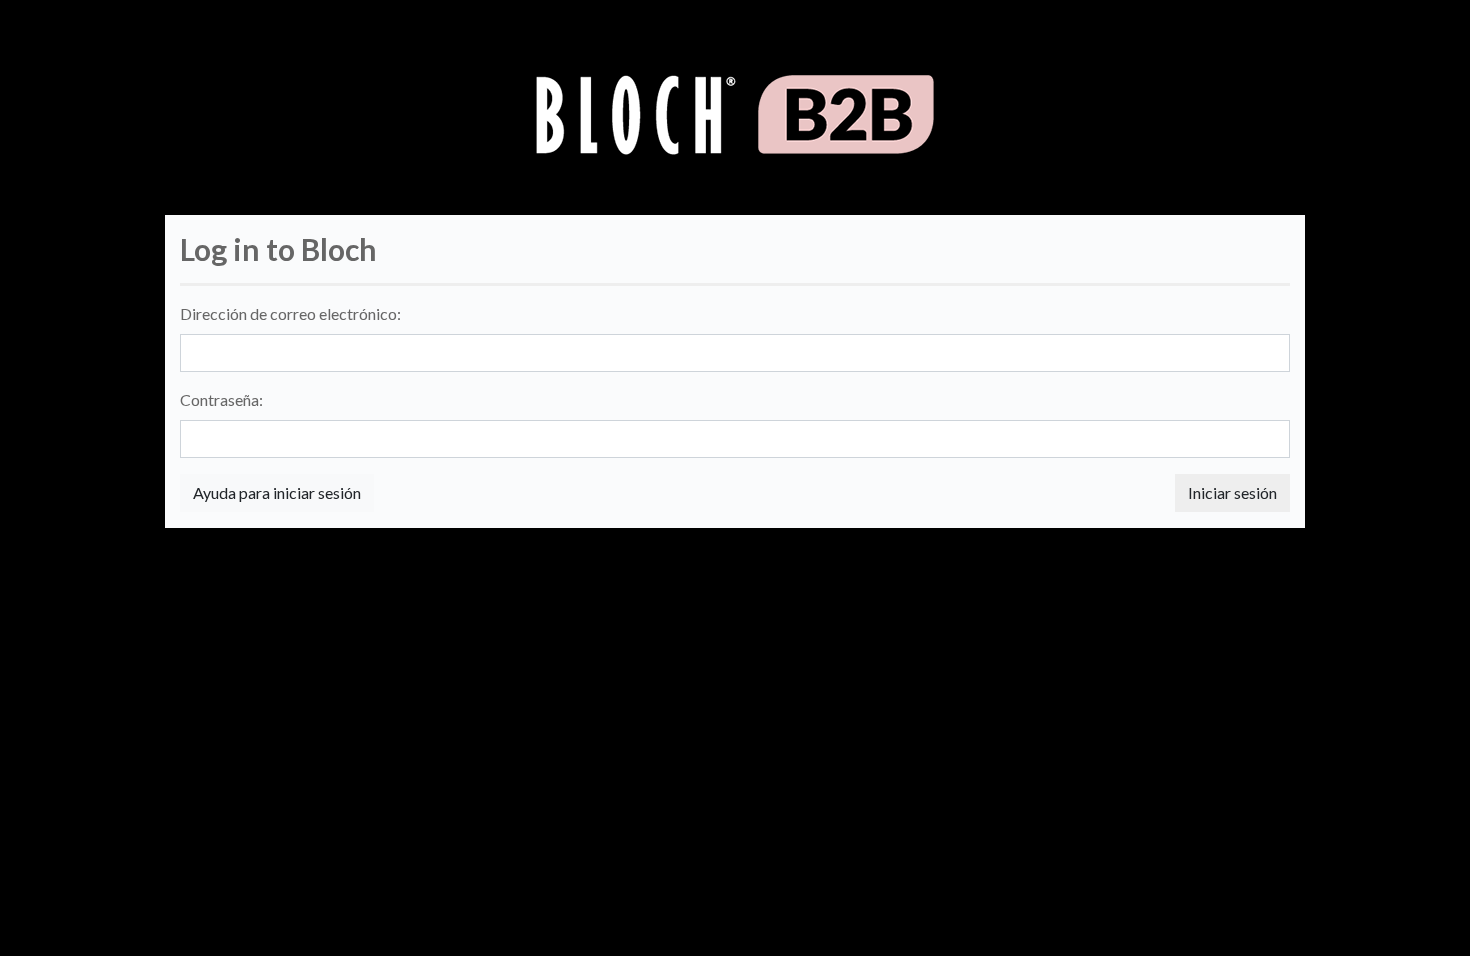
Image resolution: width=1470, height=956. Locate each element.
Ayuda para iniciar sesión (277, 492)
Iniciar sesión (1232, 492)
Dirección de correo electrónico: (290, 313)
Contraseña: (221, 399)
